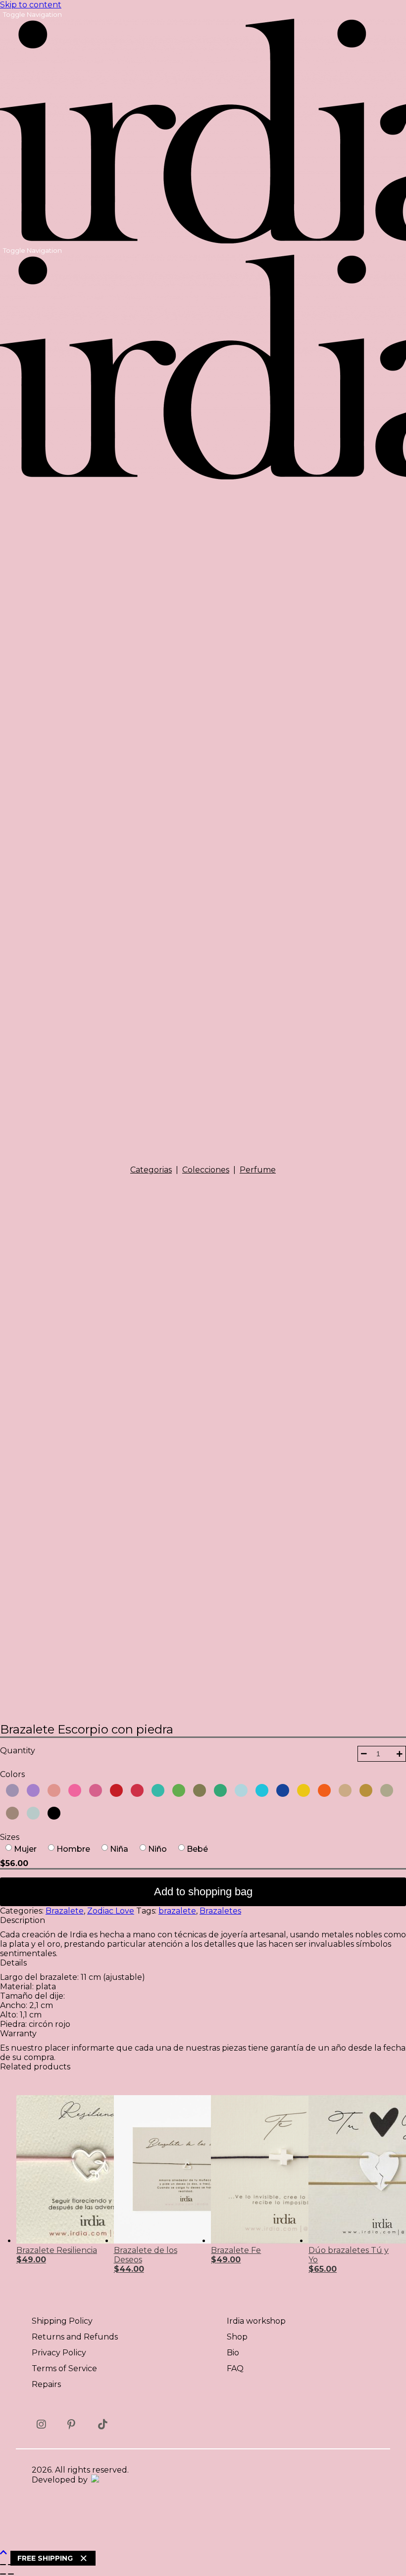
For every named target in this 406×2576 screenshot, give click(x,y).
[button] (364, 1754)
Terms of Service (64, 2368)
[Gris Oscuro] (31, 1813)
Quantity (18, 1751)
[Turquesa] (260, 1790)
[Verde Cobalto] (156, 1790)
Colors (12, 1774)
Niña (119, 1849)
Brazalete (65, 1911)
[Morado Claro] (10, 1790)
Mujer (25, 1849)
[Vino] (135, 1790)
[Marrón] (10, 1813)
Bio (233, 2353)
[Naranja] (322, 1790)
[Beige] (343, 1790)
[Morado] (31, 1790)
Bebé (197, 1849)
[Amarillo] (302, 1790)
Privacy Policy (59, 2353)
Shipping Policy (62, 2321)
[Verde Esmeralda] (218, 1790)
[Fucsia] (73, 1790)
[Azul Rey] (281, 1790)
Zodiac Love (111, 1911)
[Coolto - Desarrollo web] (94, 2480)
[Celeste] (239, 1790)
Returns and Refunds (75, 2337)
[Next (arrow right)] (11, 2574)
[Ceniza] (385, 1790)
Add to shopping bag (203, 1892)
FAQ (235, 2368)
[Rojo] (114, 1790)
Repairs (46, 2384)
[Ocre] (364, 1790)
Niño (157, 1849)
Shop (237, 2337)
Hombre (73, 1849)
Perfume (258, 1170)
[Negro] (52, 1813)
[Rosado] (52, 1790)
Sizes (10, 1837)
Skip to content (31, 5)
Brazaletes (220, 1911)
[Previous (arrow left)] (3, 2574)
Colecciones (206, 1170)
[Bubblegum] (94, 1790)
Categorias (151, 1170)
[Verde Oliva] (198, 1790)
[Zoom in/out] (3, 2565)
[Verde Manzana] (177, 1790)
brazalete (177, 1911)
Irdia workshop (256, 2321)
